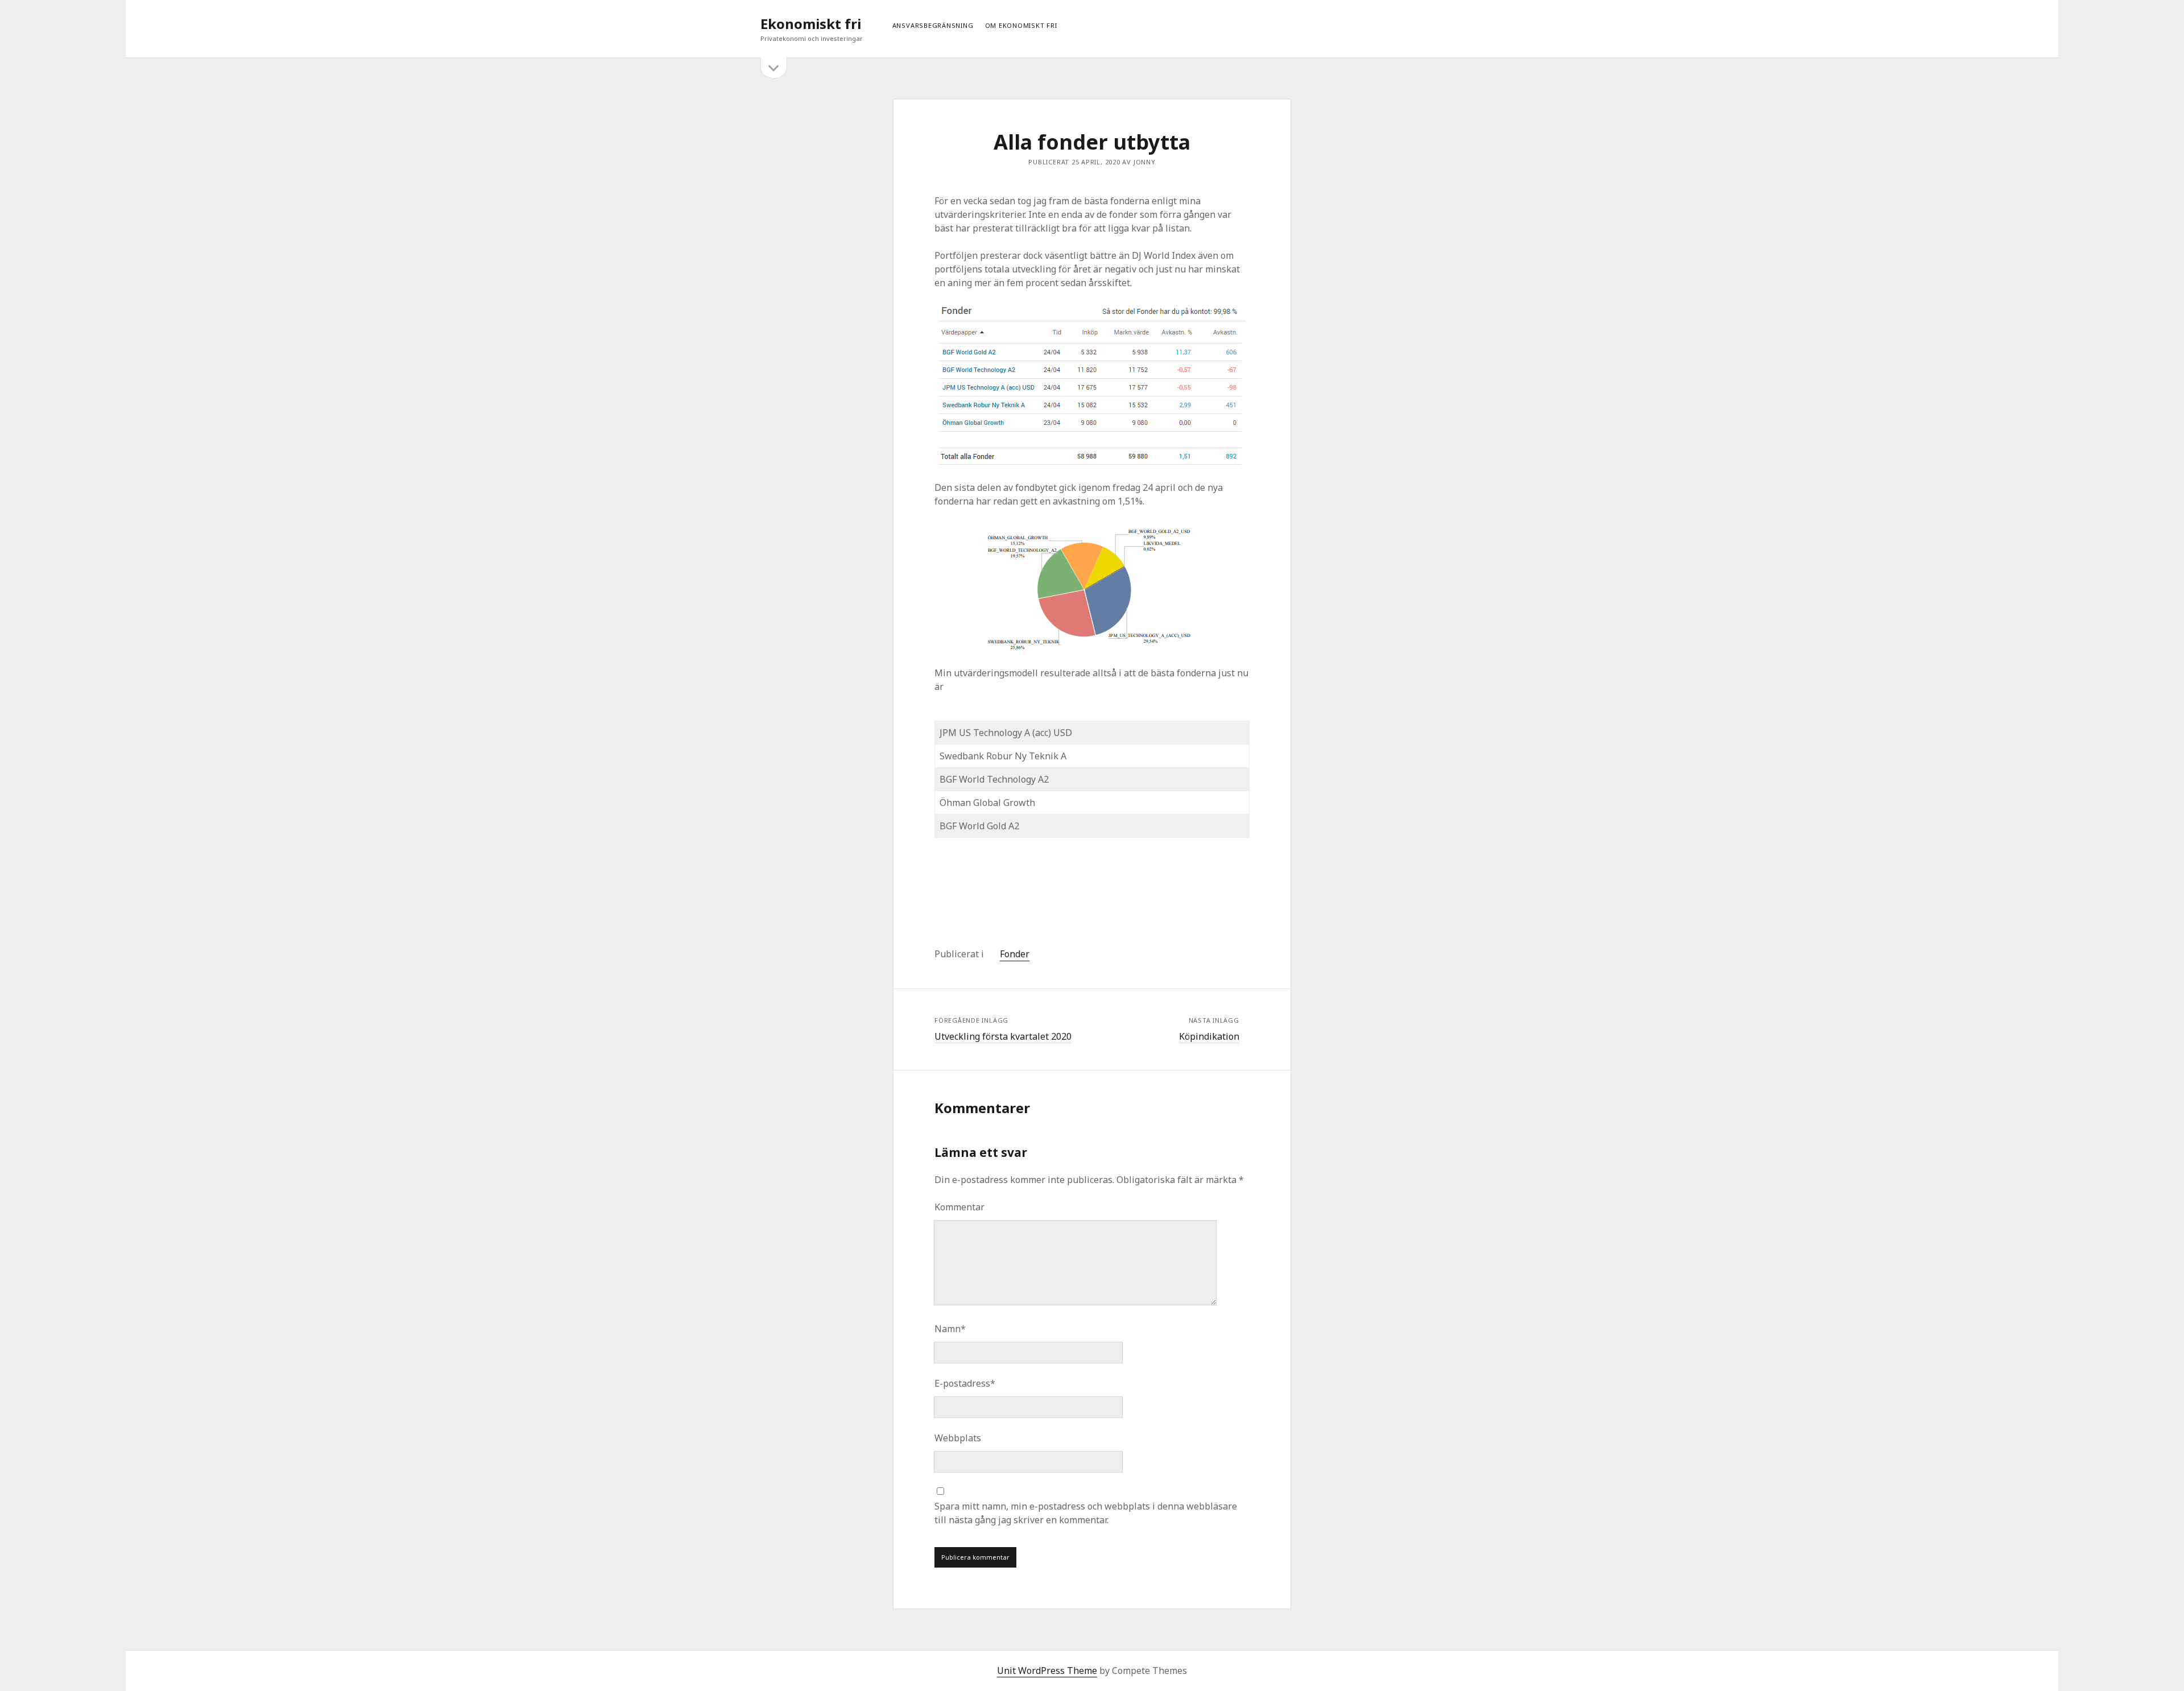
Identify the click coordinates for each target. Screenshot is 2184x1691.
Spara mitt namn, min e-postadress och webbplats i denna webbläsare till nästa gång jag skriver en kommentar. (1086, 1513)
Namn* (950, 1329)
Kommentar (959, 1207)
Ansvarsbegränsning (933, 25)
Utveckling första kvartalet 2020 (1003, 1036)
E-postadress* (965, 1383)
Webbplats (958, 1438)
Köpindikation (1209, 1036)
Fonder (1015, 954)
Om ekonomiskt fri (1021, 25)
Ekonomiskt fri (811, 24)
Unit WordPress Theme (1047, 1671)
